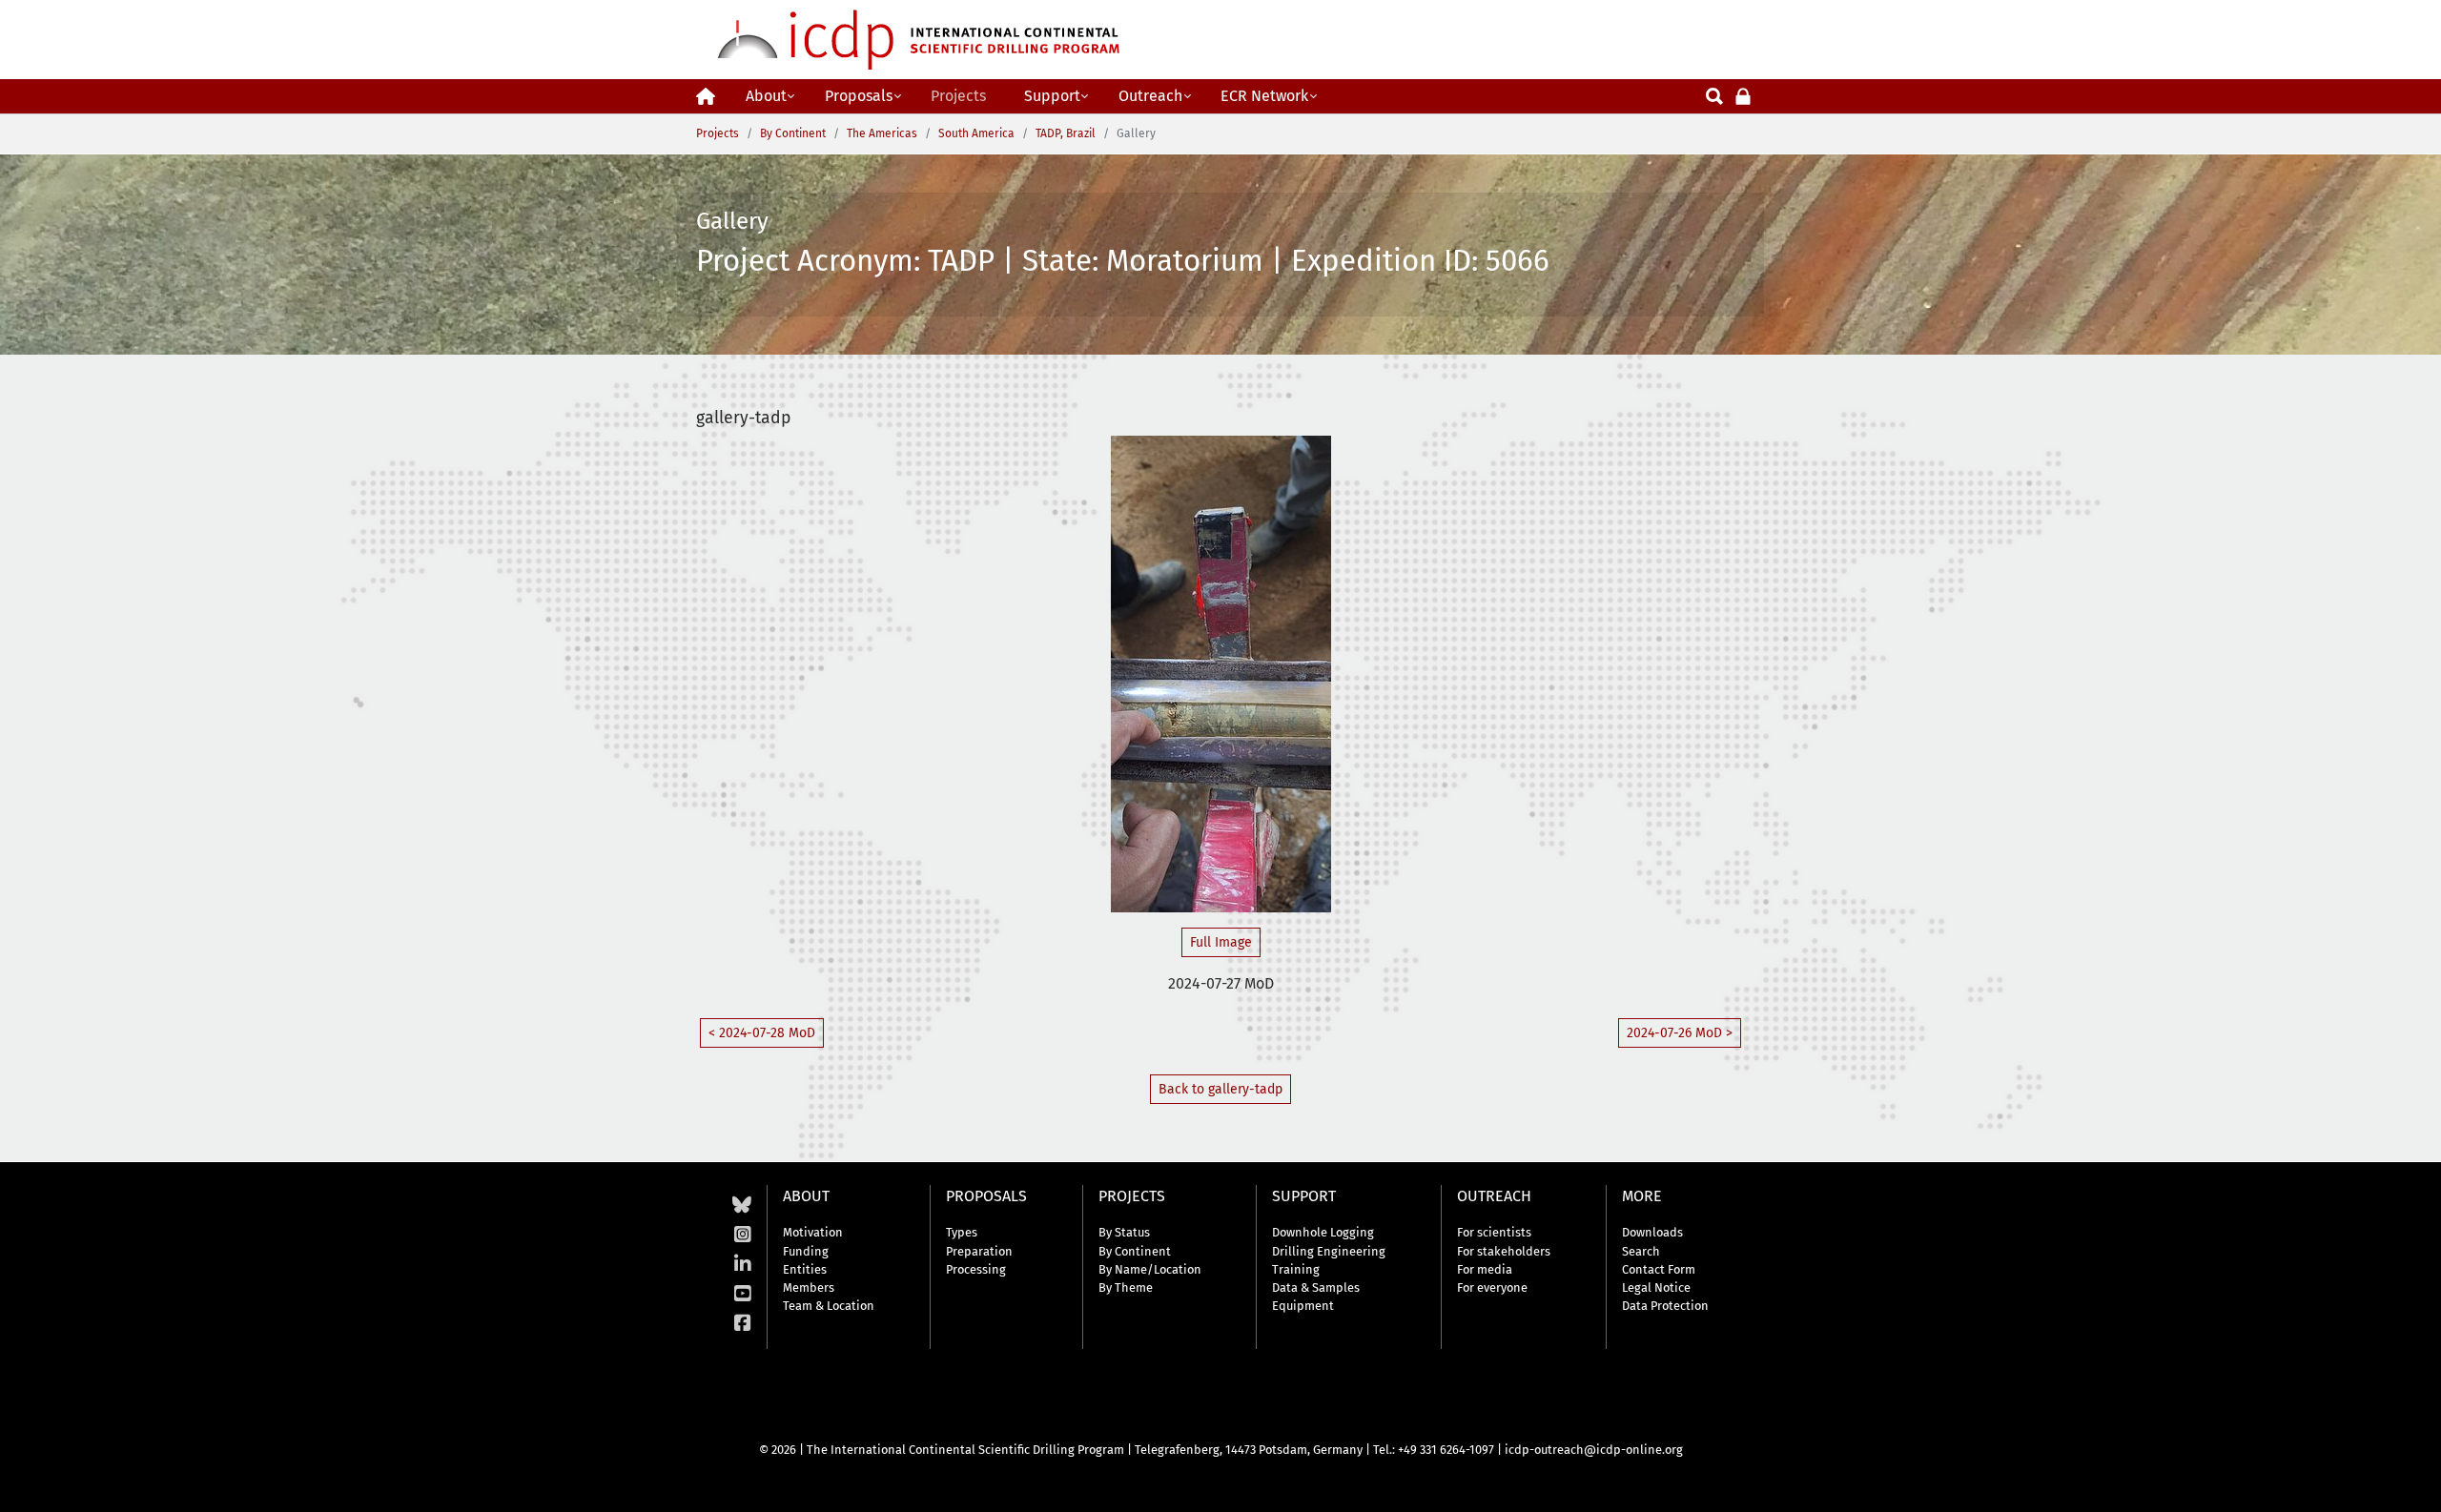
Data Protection (1665, 1306)
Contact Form (1659, 1269)
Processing (976, 1269)
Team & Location (829, 1306)
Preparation (979, 1251)
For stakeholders (1504, 1251)
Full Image (1221, 942)
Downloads (1652, 1232)
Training (1296, 1269)
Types (962, 1232)
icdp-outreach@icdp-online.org (1594, 1450)
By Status (1124, 1232)
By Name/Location (1150, 1269)
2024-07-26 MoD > (1680, 1033)
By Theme (1126, 1287)
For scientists (1494, 1232)
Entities (805, 1269)
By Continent (1135, 1251)
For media (1485, 1269)
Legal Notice (1656, 1287)
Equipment (1303, 1306)
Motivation (813, 1232)
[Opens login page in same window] (1743, 95)
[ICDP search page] (1714, 95)
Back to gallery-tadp (1220, 1089)
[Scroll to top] (2412, 1483)
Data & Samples (1316, 1287)
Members (809, 1287)
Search (1641, 1251)
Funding (806, 1251)
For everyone (1492, 1287)
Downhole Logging (1323, 1232)
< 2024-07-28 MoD (762, 1033)
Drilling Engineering (1329, 1251)
